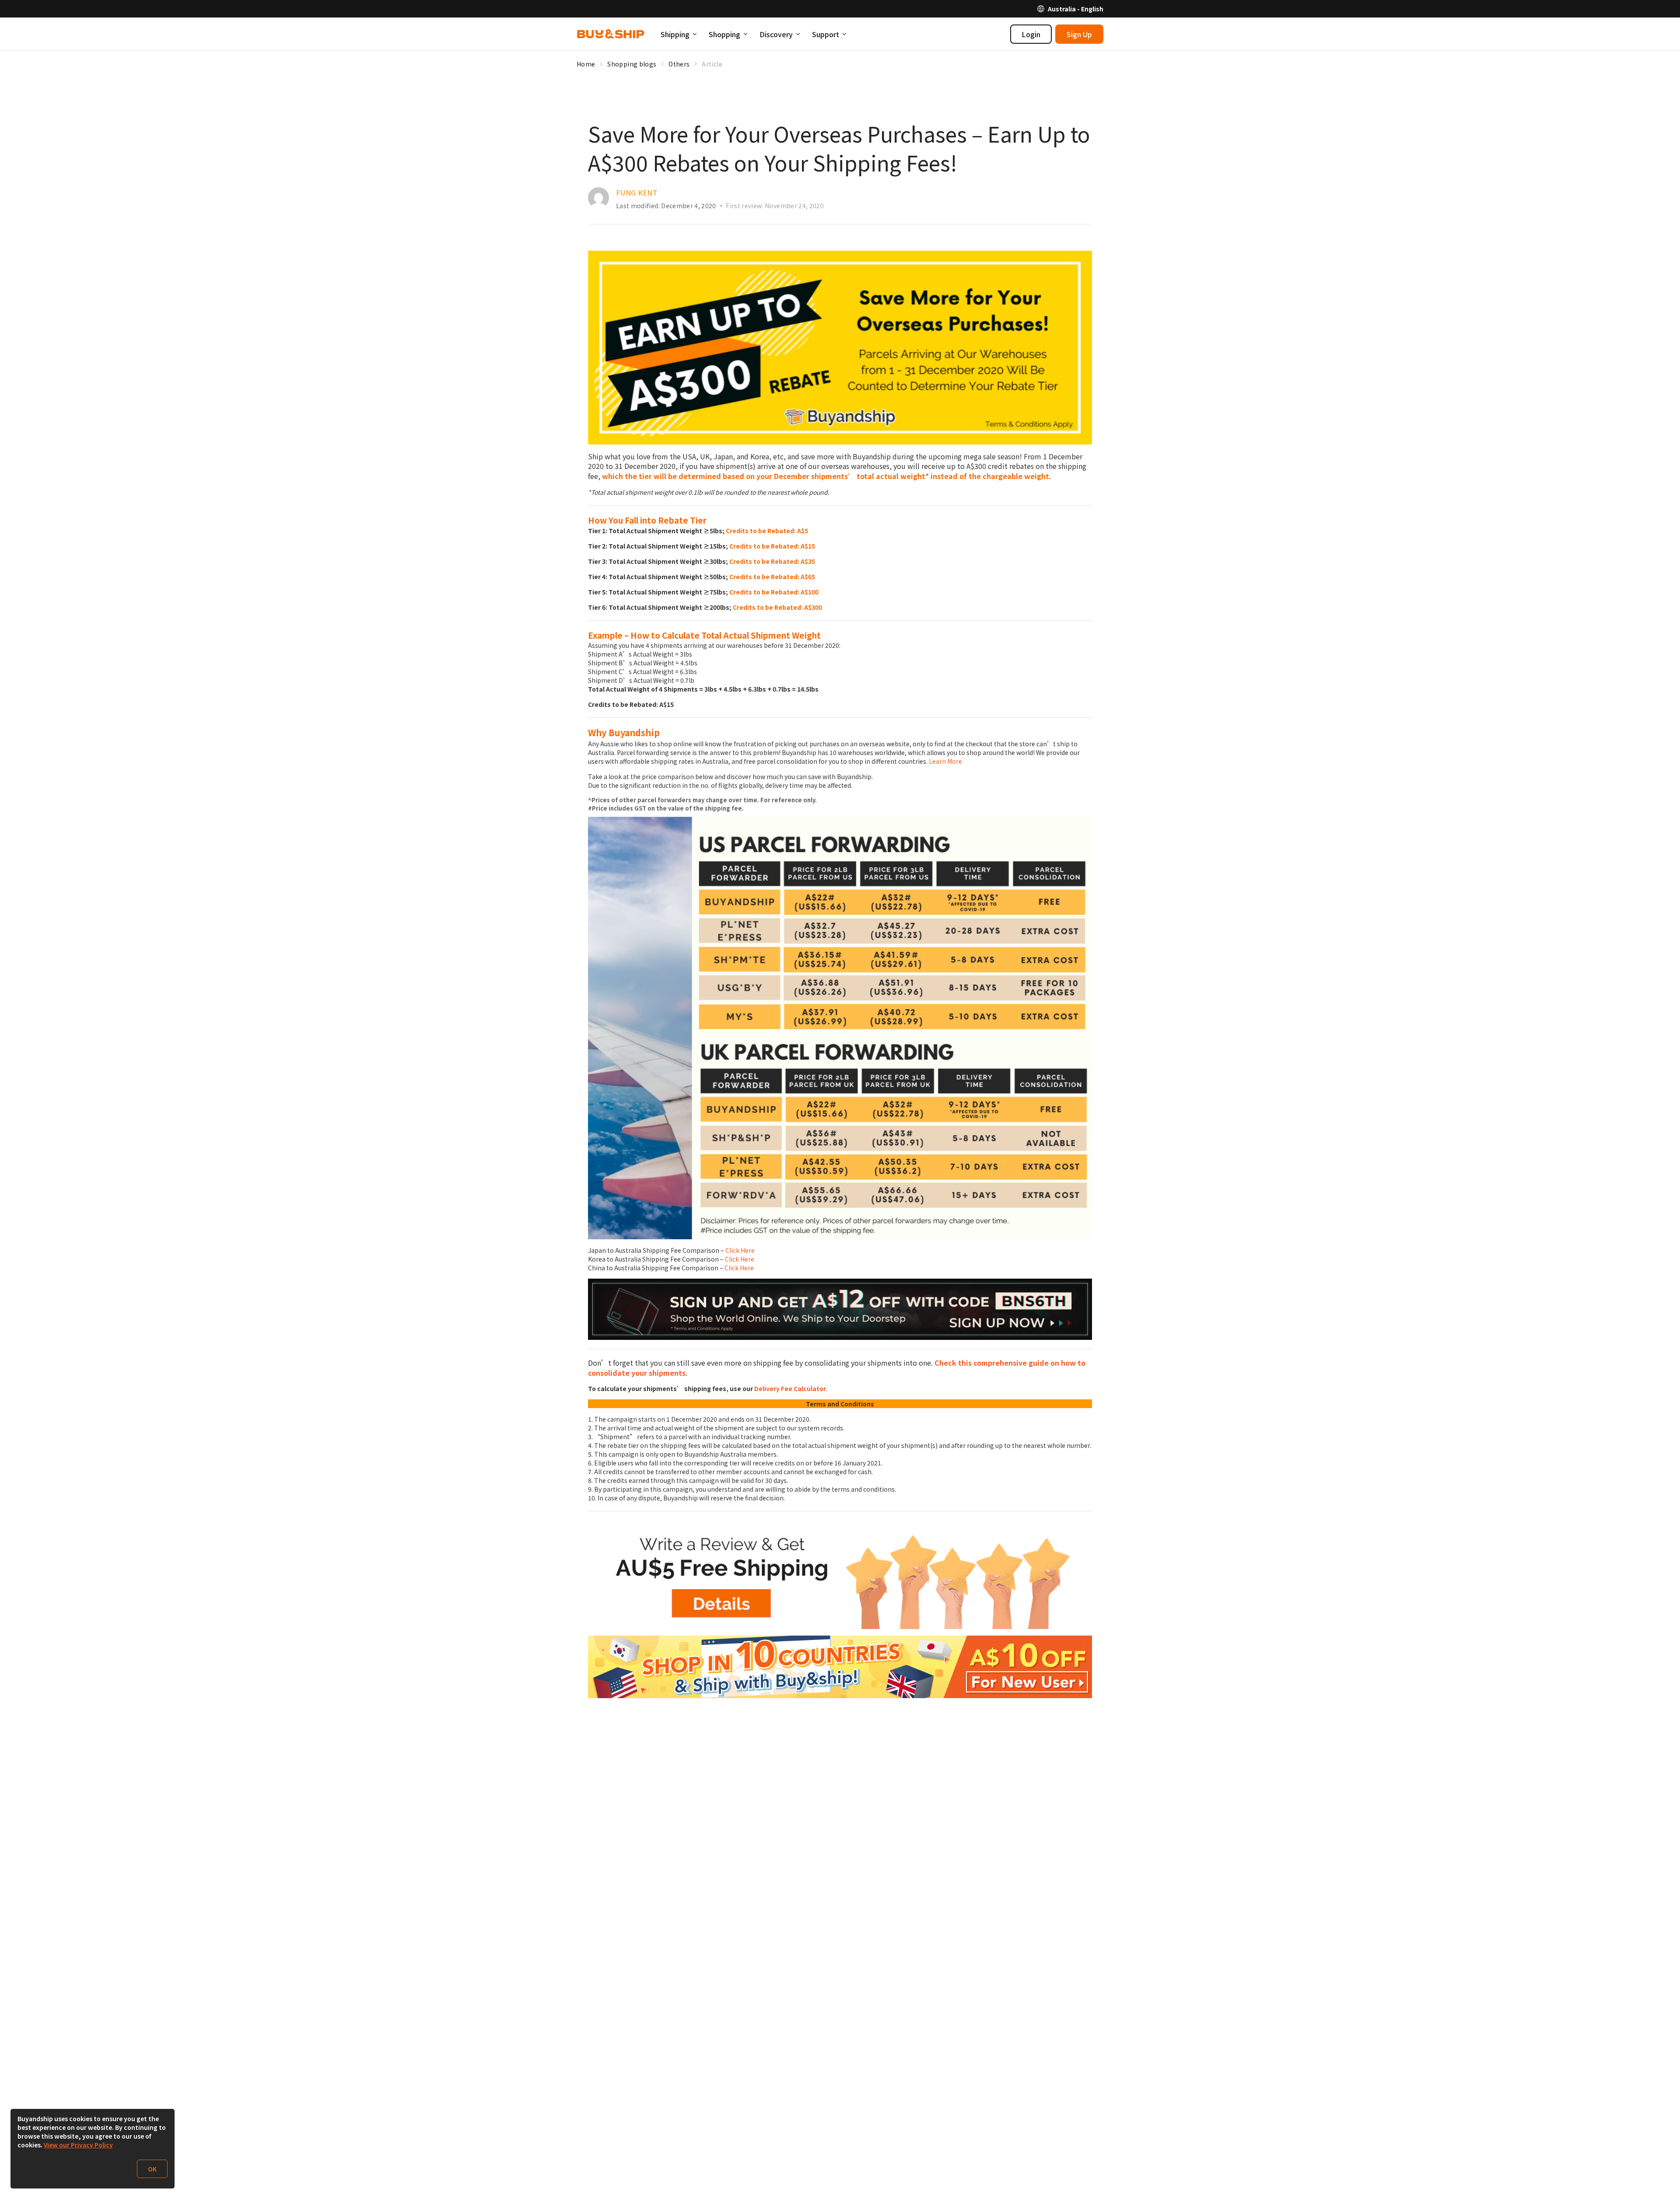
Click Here (740, 1250)
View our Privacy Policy (78, 2145)
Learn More (945, 761)
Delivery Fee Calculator (790, 1388)
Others (679, 64)
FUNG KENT (637, 192)
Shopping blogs (632, 64)
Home (586, 64)
